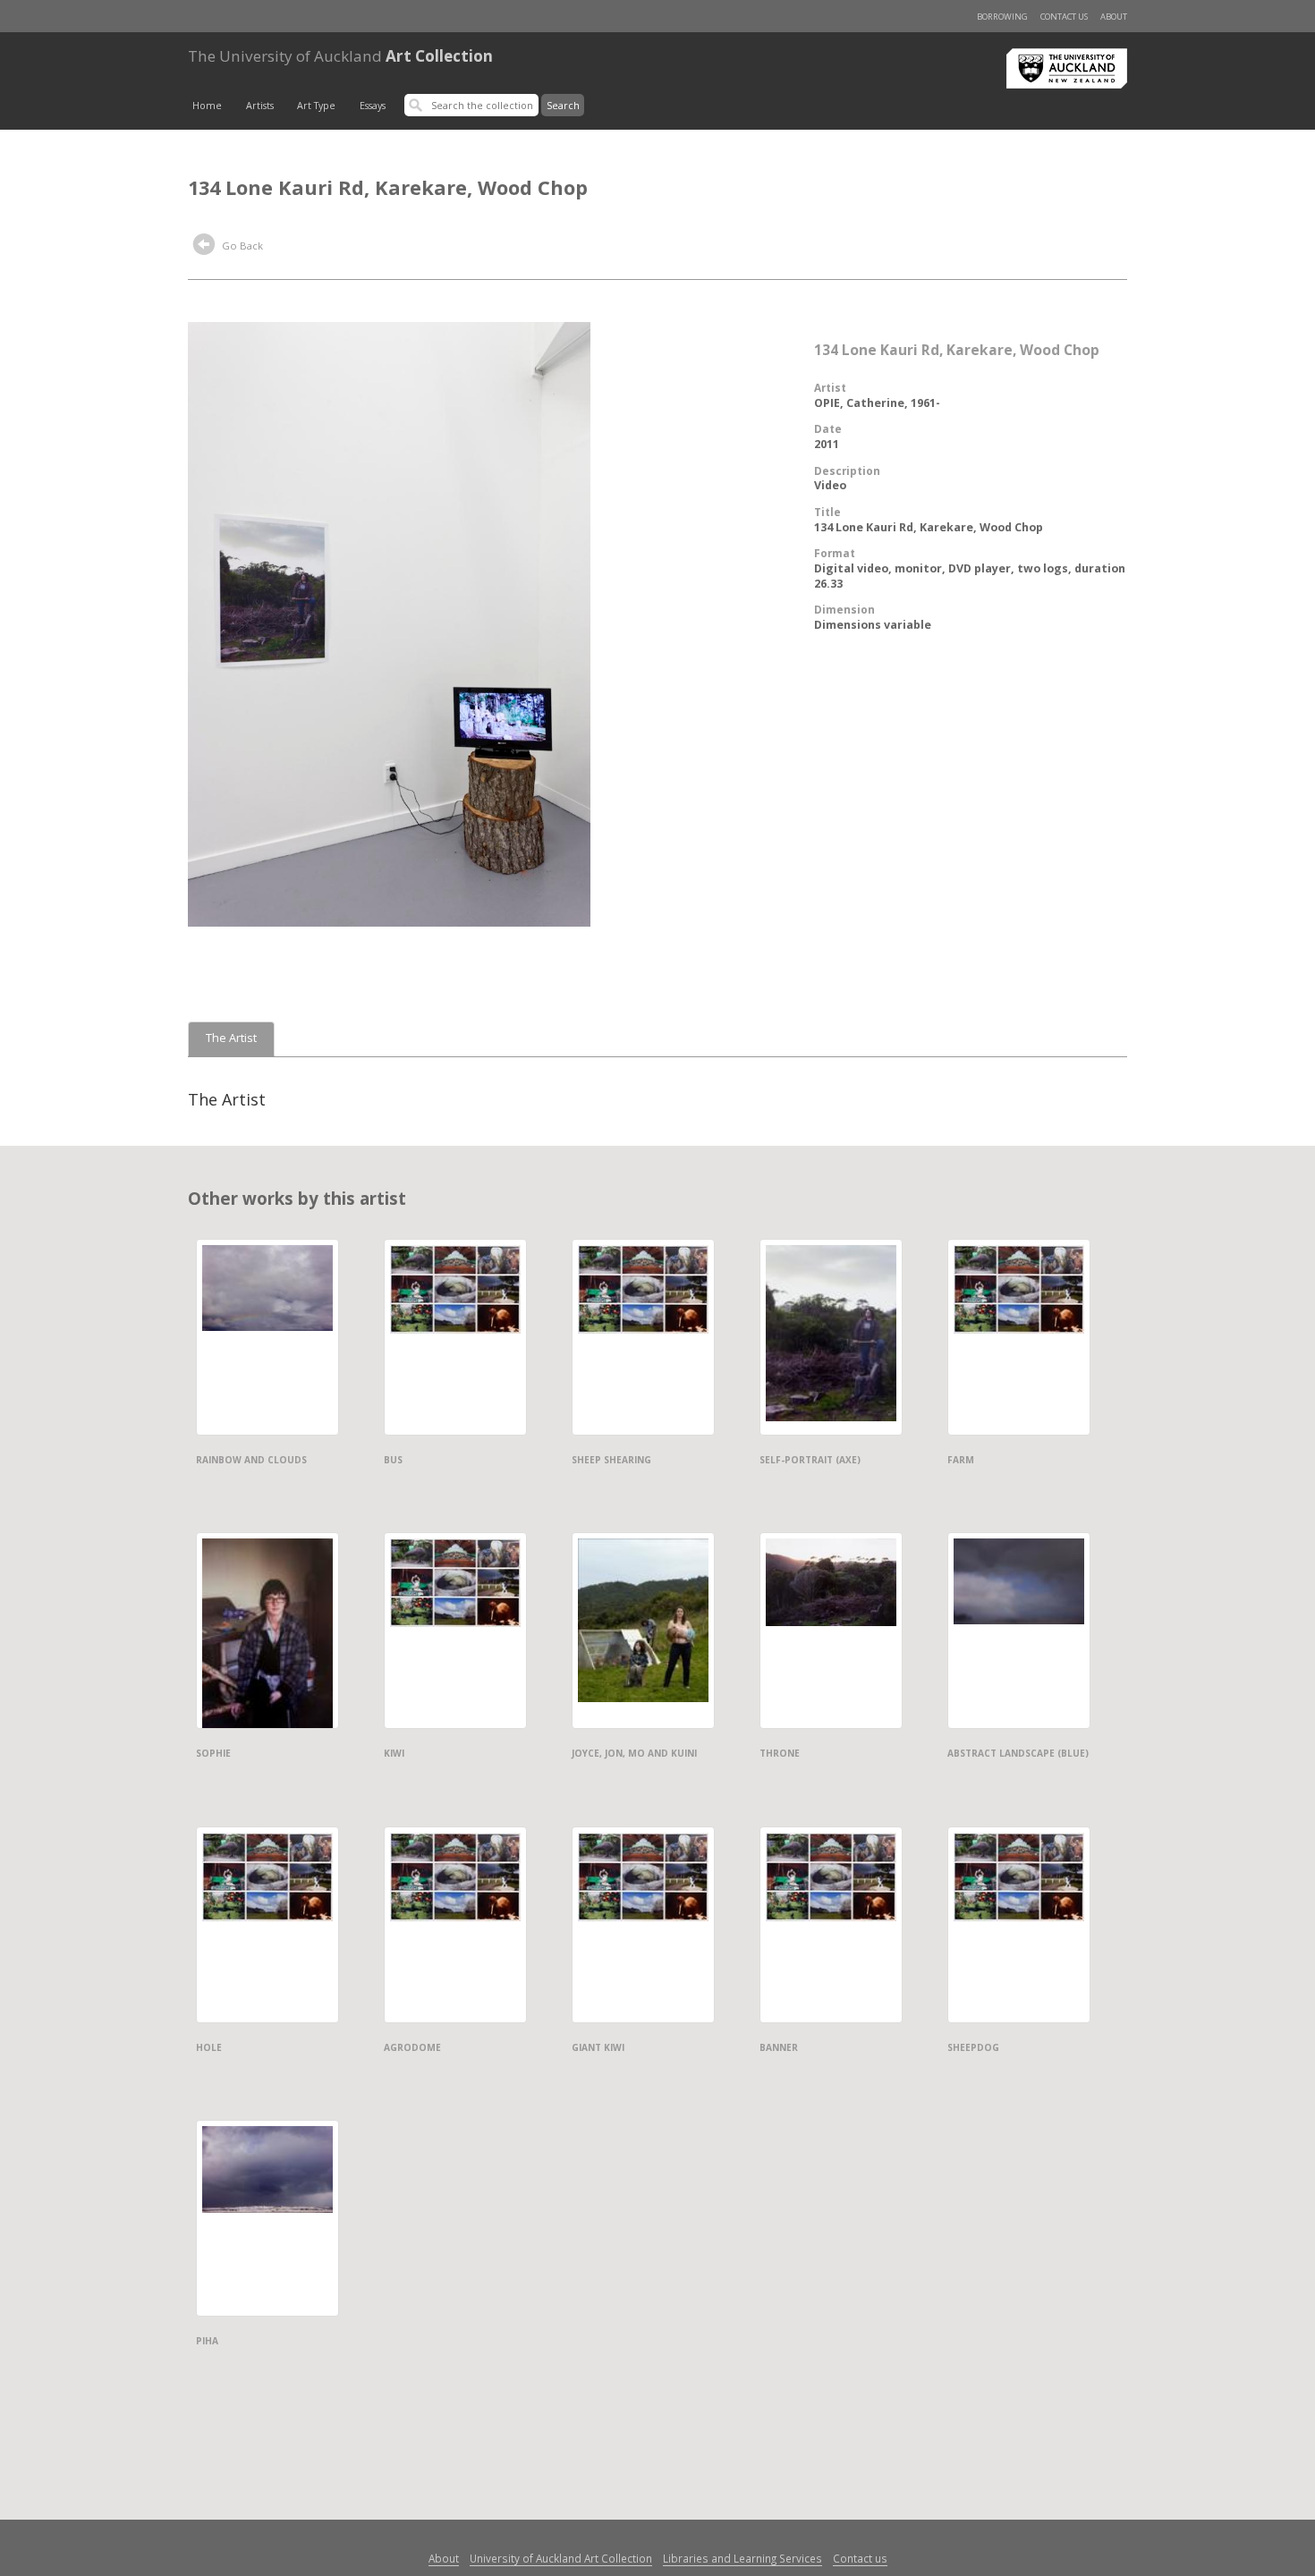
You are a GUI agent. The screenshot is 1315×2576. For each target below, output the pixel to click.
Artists (260, 106)
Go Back (241, 246)
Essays (373, 106)
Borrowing (1002, 17)
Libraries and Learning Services (742, 2558)
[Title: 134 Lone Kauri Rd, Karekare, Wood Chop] (389, 623)
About (1114, 17)
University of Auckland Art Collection (561, 2558)
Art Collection (340, 56)
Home (207, 106)
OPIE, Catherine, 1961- (877, 403)
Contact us (1064, 17)
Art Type (316, 106)
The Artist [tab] (231, 1038)
